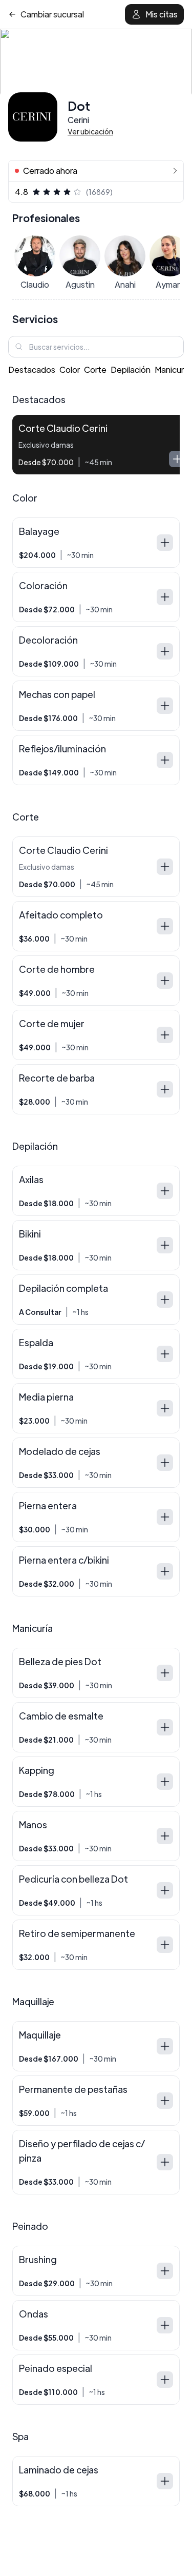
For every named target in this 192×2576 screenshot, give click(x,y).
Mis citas (162, 14)
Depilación (131, 370)
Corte (95, 370)
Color (70, 370)
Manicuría (173, 370)
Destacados (32, 370)
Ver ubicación (90, 131)
